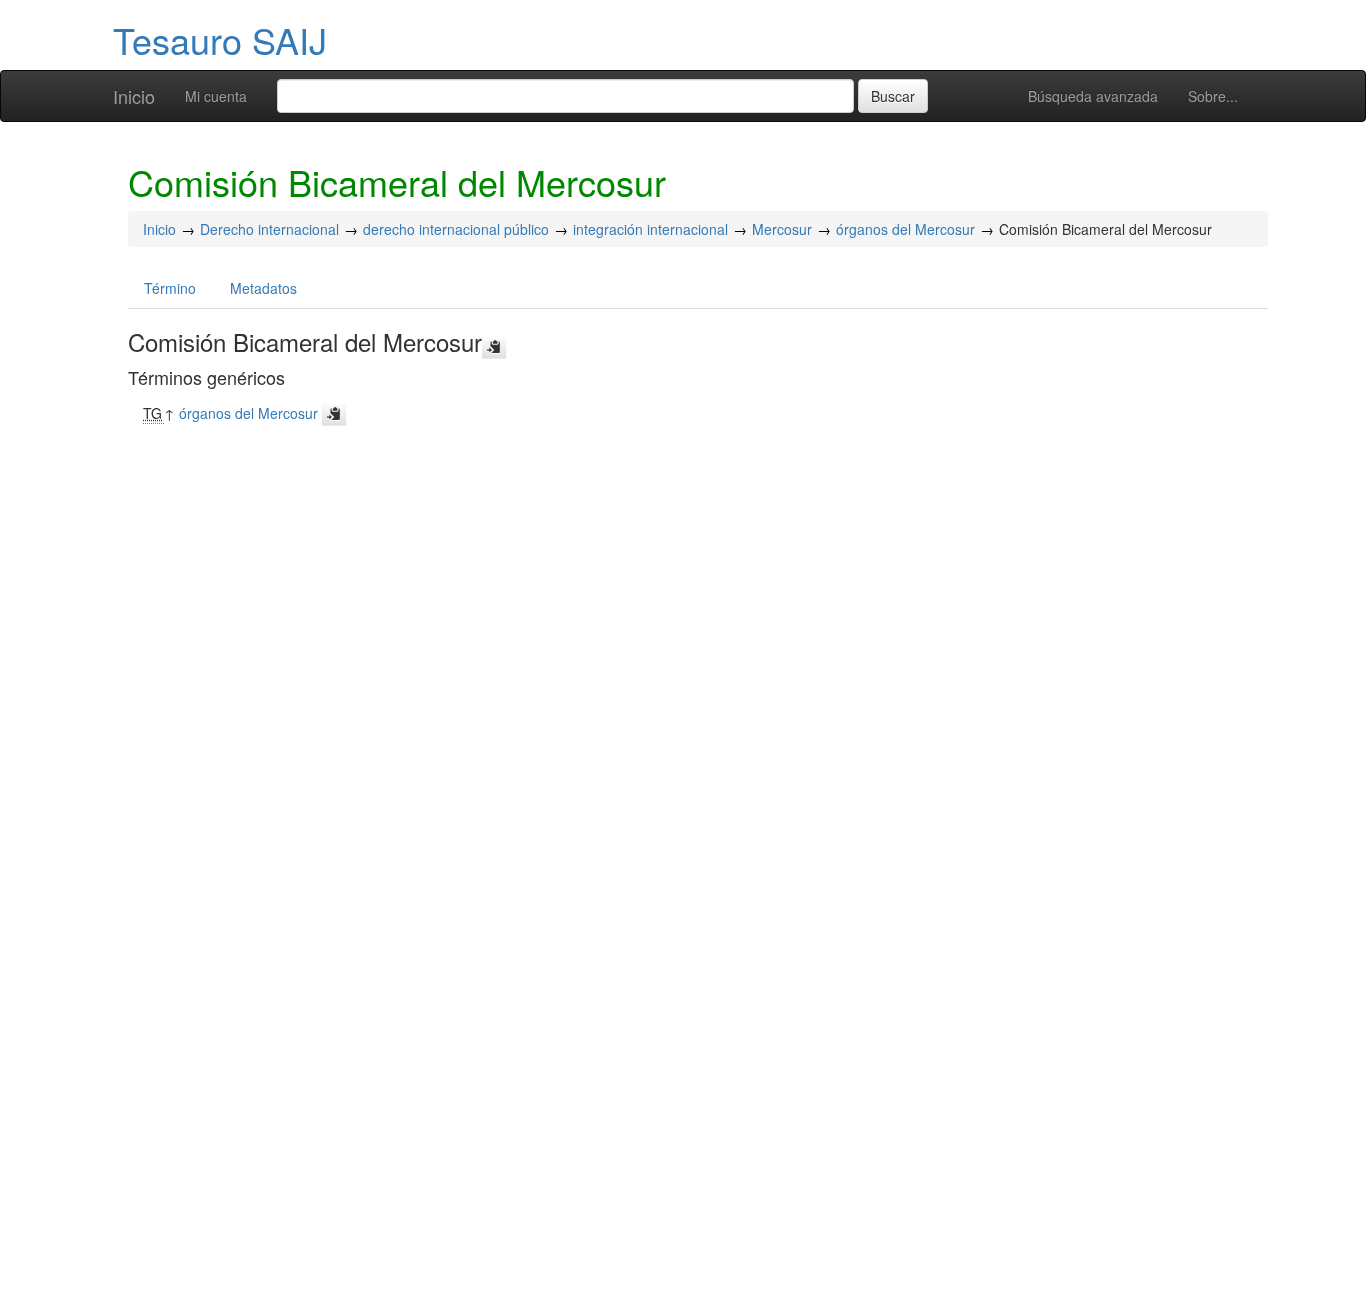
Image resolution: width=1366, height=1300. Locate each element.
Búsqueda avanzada (1093, 96)
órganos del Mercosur (905, 229)
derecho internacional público (456, 229)
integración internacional (650, 229)
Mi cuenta (216, 96)
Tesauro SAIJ (220, 39)
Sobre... (1213, 96)
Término (170, 288)
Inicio (134, 96)
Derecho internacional (269, 229)
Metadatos (263, 288)
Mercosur (782, 229)
